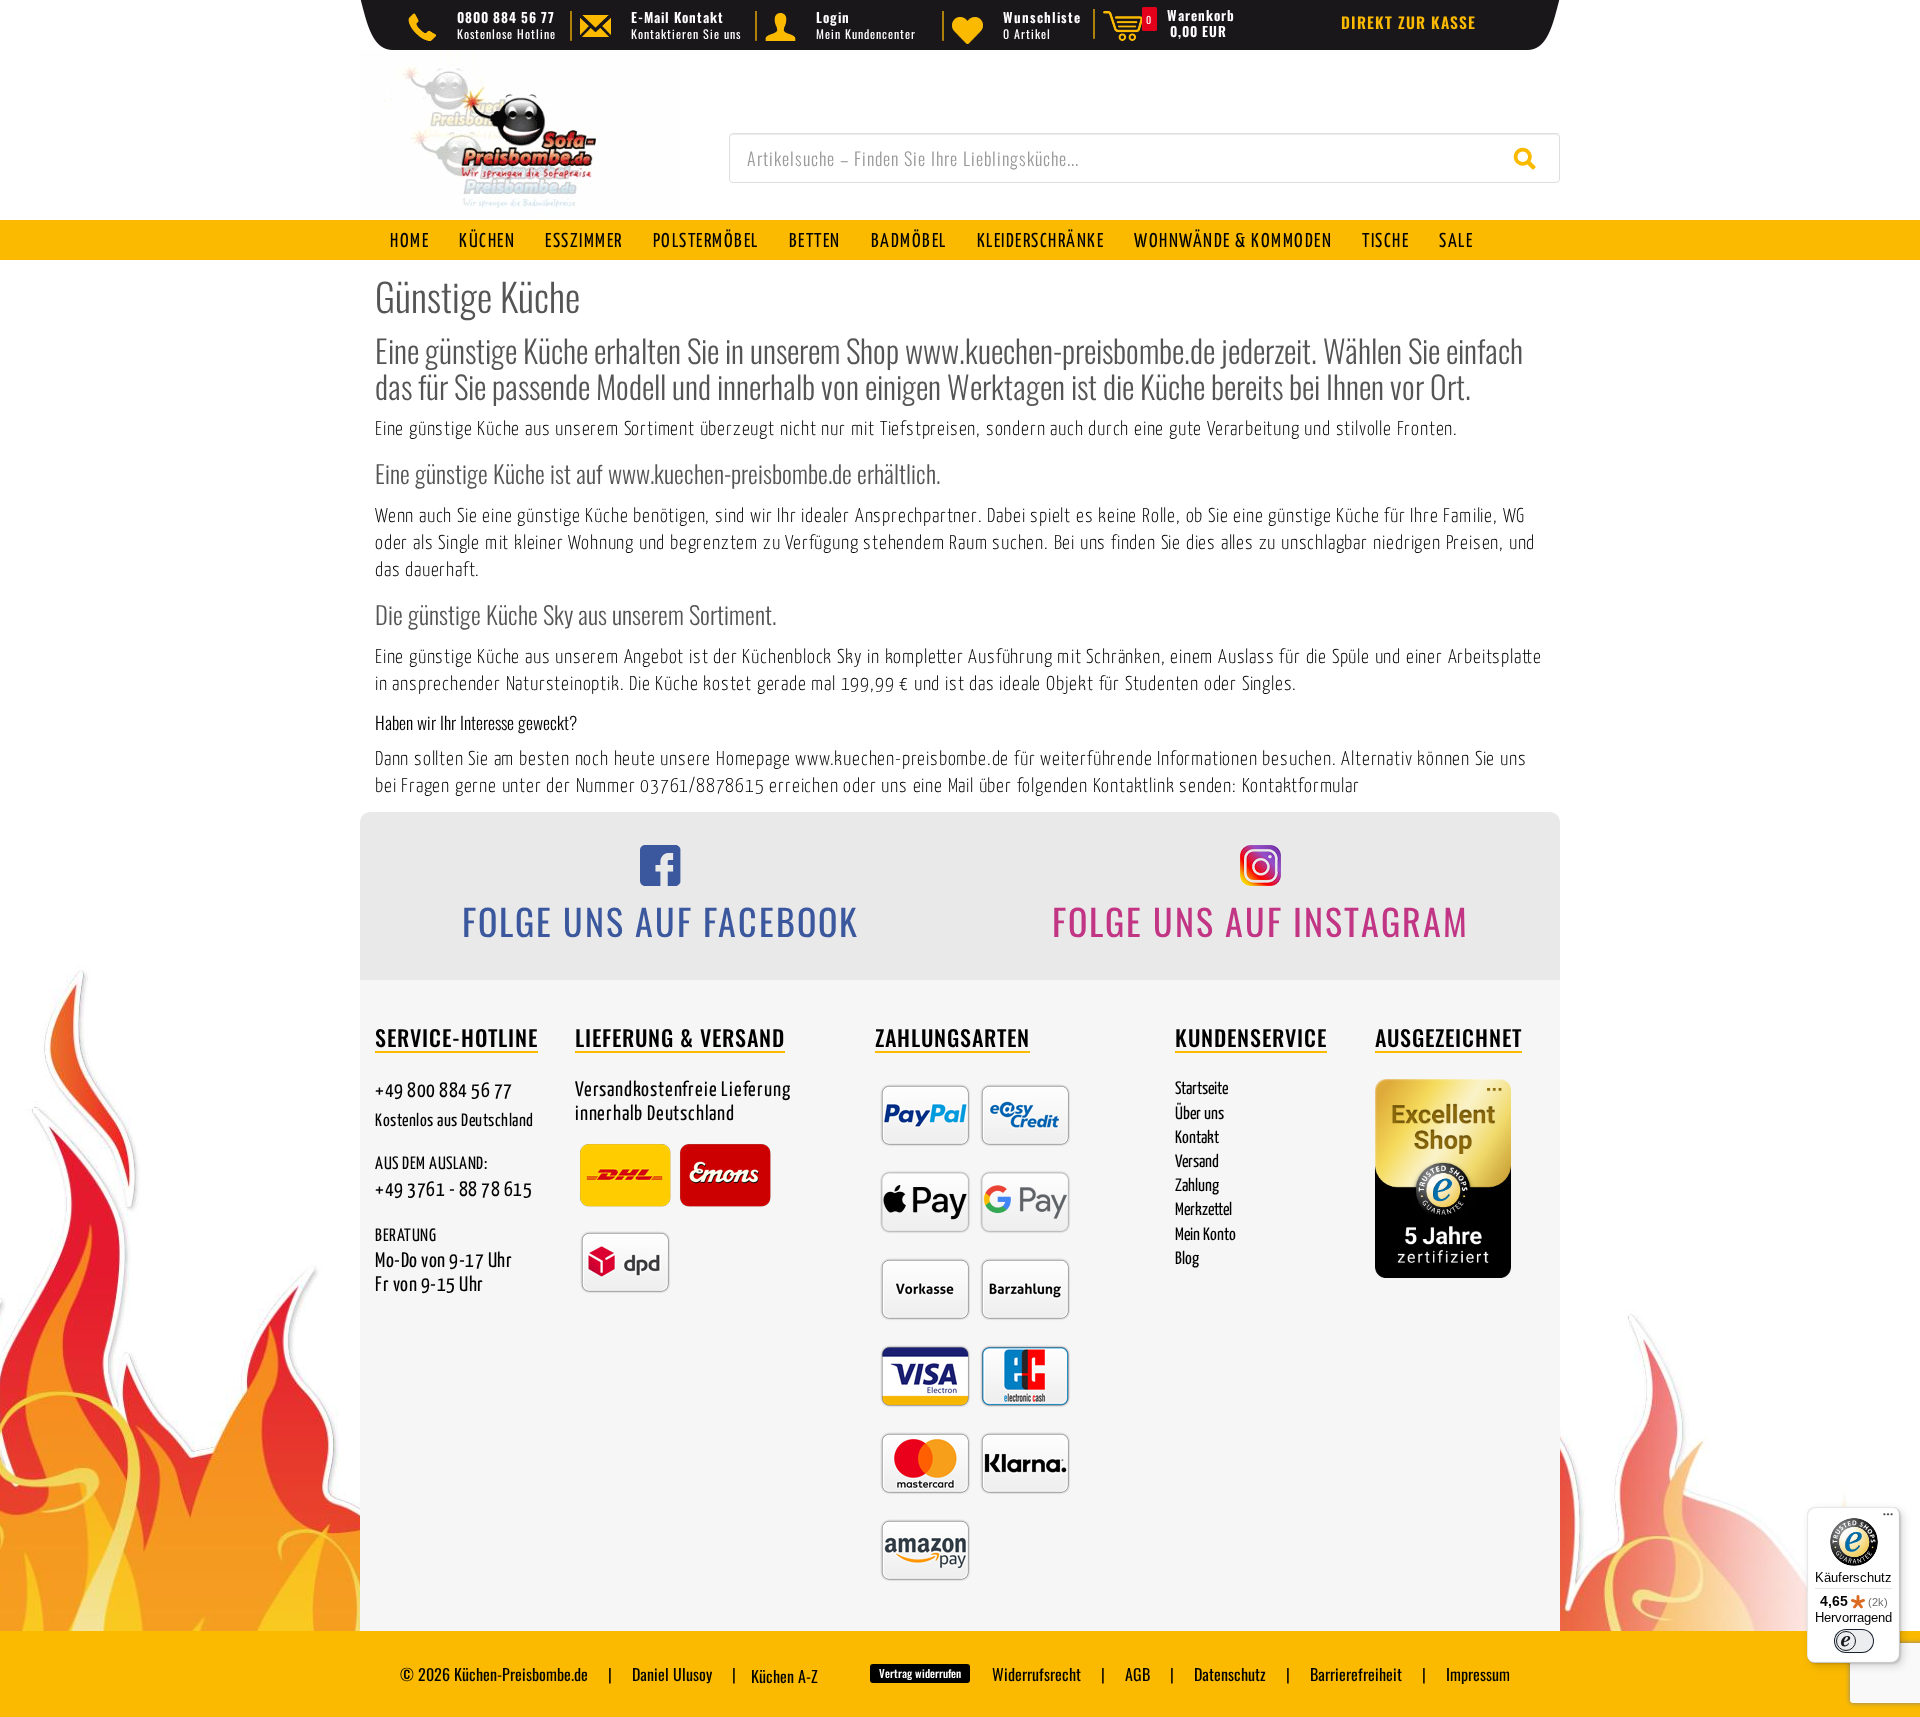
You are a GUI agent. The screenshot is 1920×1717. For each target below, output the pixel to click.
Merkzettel (1203, 1210)
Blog (1187, 1259)
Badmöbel (909, 241)
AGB (1137, 1674)
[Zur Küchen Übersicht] (520, 145)
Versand (1197, 1162)
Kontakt (1197, 1138)
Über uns (1199, 1114)
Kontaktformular (1301, 786)
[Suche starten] (1529, 158)
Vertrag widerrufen (920, 1673)
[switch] (1854, 1641)
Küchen (487, 241)
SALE (1456, 241)
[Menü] (1888, 1519)
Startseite (1201, 1089)
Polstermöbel (706, 241)
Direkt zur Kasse (1408, 22)
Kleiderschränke (1041, 241)
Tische (1385, 241)
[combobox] (1144, 158)
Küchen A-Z (784, 1676)
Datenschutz (1230, 1674)
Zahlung (1197, 1186)
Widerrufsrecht (1036, 1674)
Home (409, 241)
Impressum (1478, 1674)
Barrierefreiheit (1356, 1674)
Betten (815, 241)
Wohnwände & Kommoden (1233, 241)
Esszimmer (584, 241)
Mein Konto (1205, 1235)
